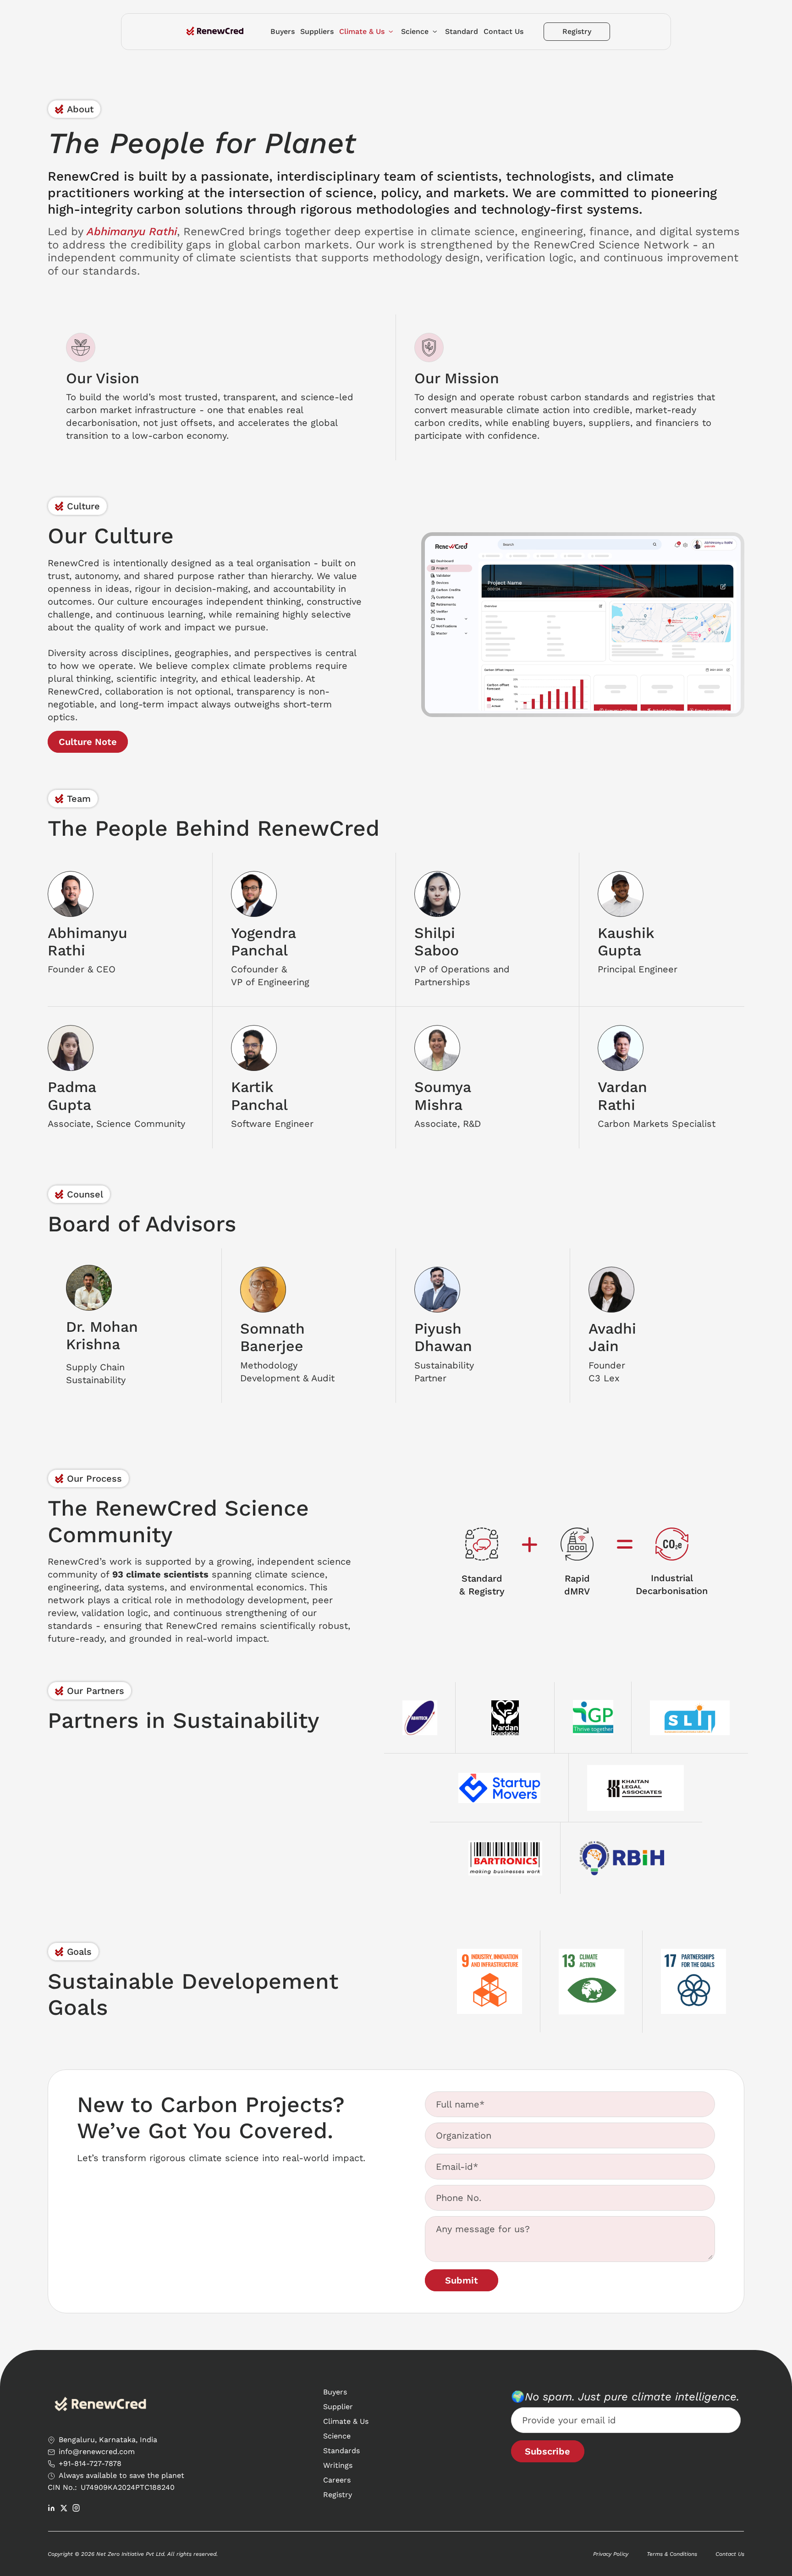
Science (337, 2436)
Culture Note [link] (88, 742)
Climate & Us (346, 2421)
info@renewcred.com (97, 2452)
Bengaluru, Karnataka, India (108, 2440)
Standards (341, 2451)
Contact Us (730, 2554)
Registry (338, 2495)
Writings (338, 2465)
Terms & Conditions (672, 2554)
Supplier (338, 2407)
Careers (337, 2480)
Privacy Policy (611, 2554)
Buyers (335, 2392)
